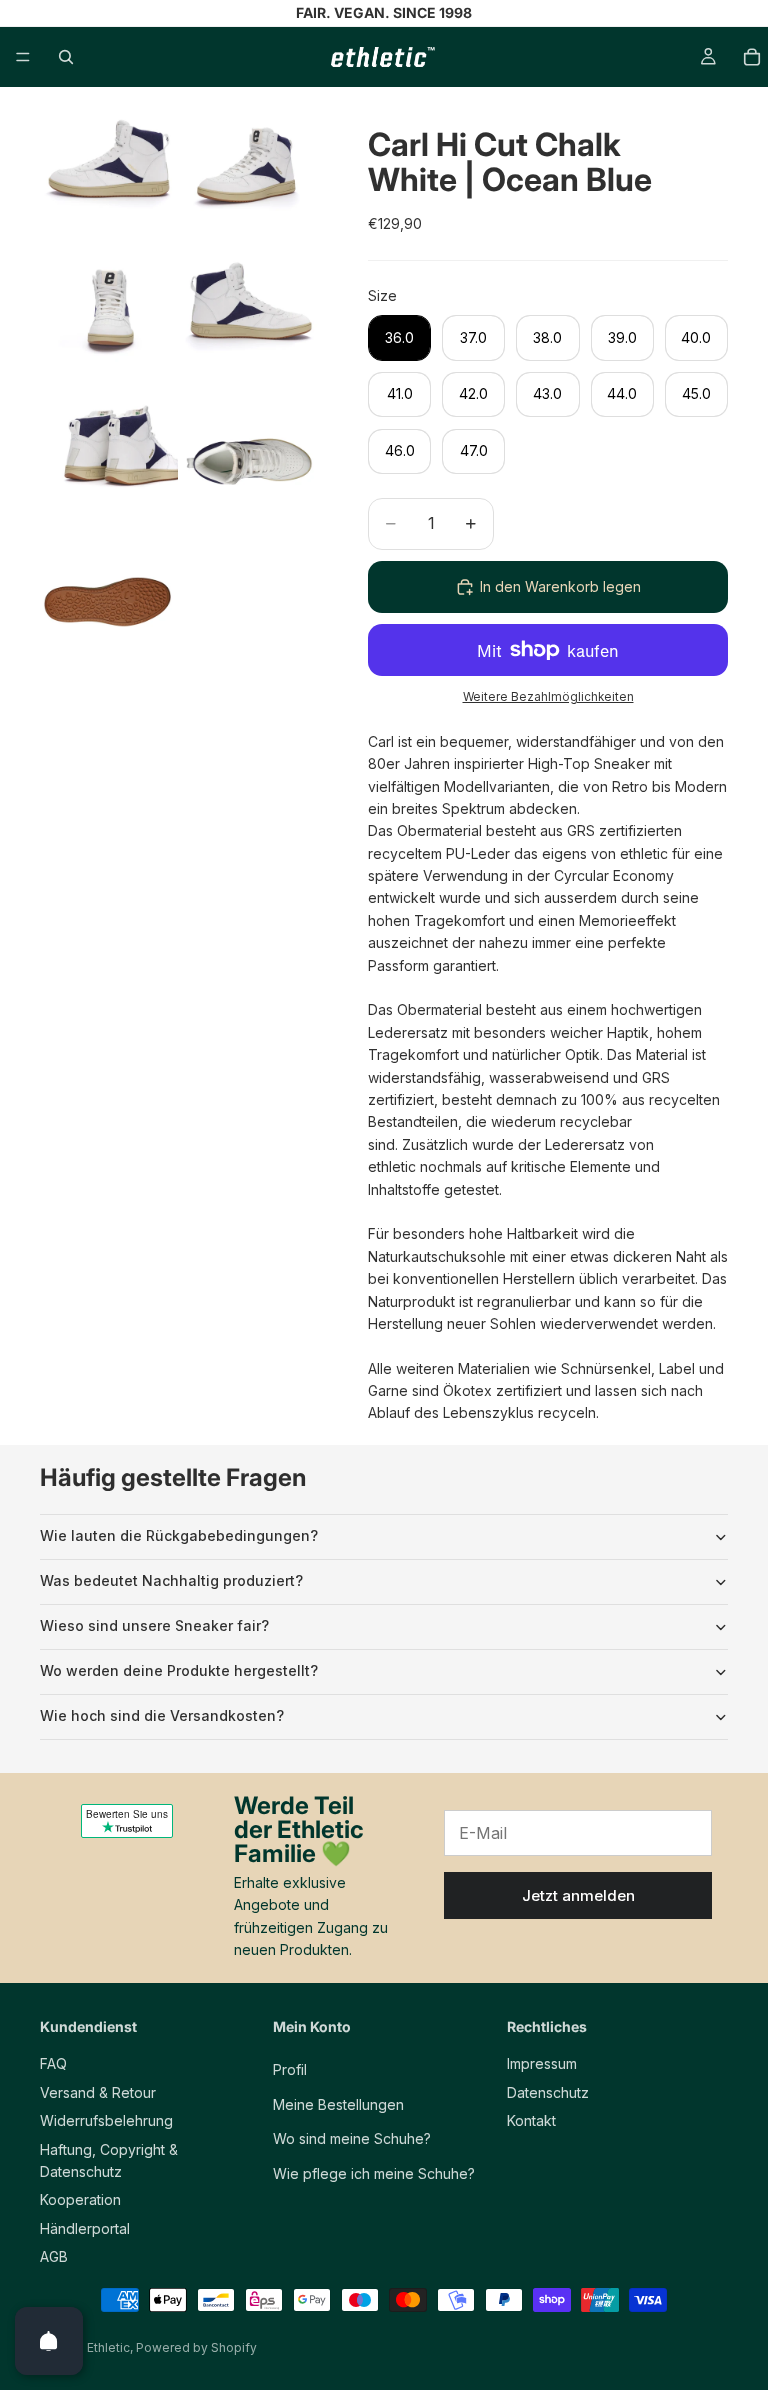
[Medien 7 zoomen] (109, 602)
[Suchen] (66, 57)
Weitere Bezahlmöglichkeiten (548, 697)
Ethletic (108, 2347)
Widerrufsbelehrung (106, 2120)
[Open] (49, 2341)
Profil (290, 2069)
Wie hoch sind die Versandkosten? (162, 1715)
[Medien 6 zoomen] (251, 460)
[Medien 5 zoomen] (109, 460)
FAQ (53, 2063)
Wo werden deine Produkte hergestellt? (179, 1670)
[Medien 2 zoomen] (251, 176)
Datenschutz (548, 2092)
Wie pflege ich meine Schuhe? (374, 2173)
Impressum (542, 2063)
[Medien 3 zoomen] (109, 318)
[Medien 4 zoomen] (251, 318)
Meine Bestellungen (338, 2104)
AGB (54, 2256)
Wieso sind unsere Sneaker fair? (154, 1625)
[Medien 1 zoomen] (109, 176)
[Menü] (23, 57)
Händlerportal (85, 2228)
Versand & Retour (98, 2092)
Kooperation (80, 2199)
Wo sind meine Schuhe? (352, 2138)
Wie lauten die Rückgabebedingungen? (179, 1535)
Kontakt (531, 2120)
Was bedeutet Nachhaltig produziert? (171, 1580)
